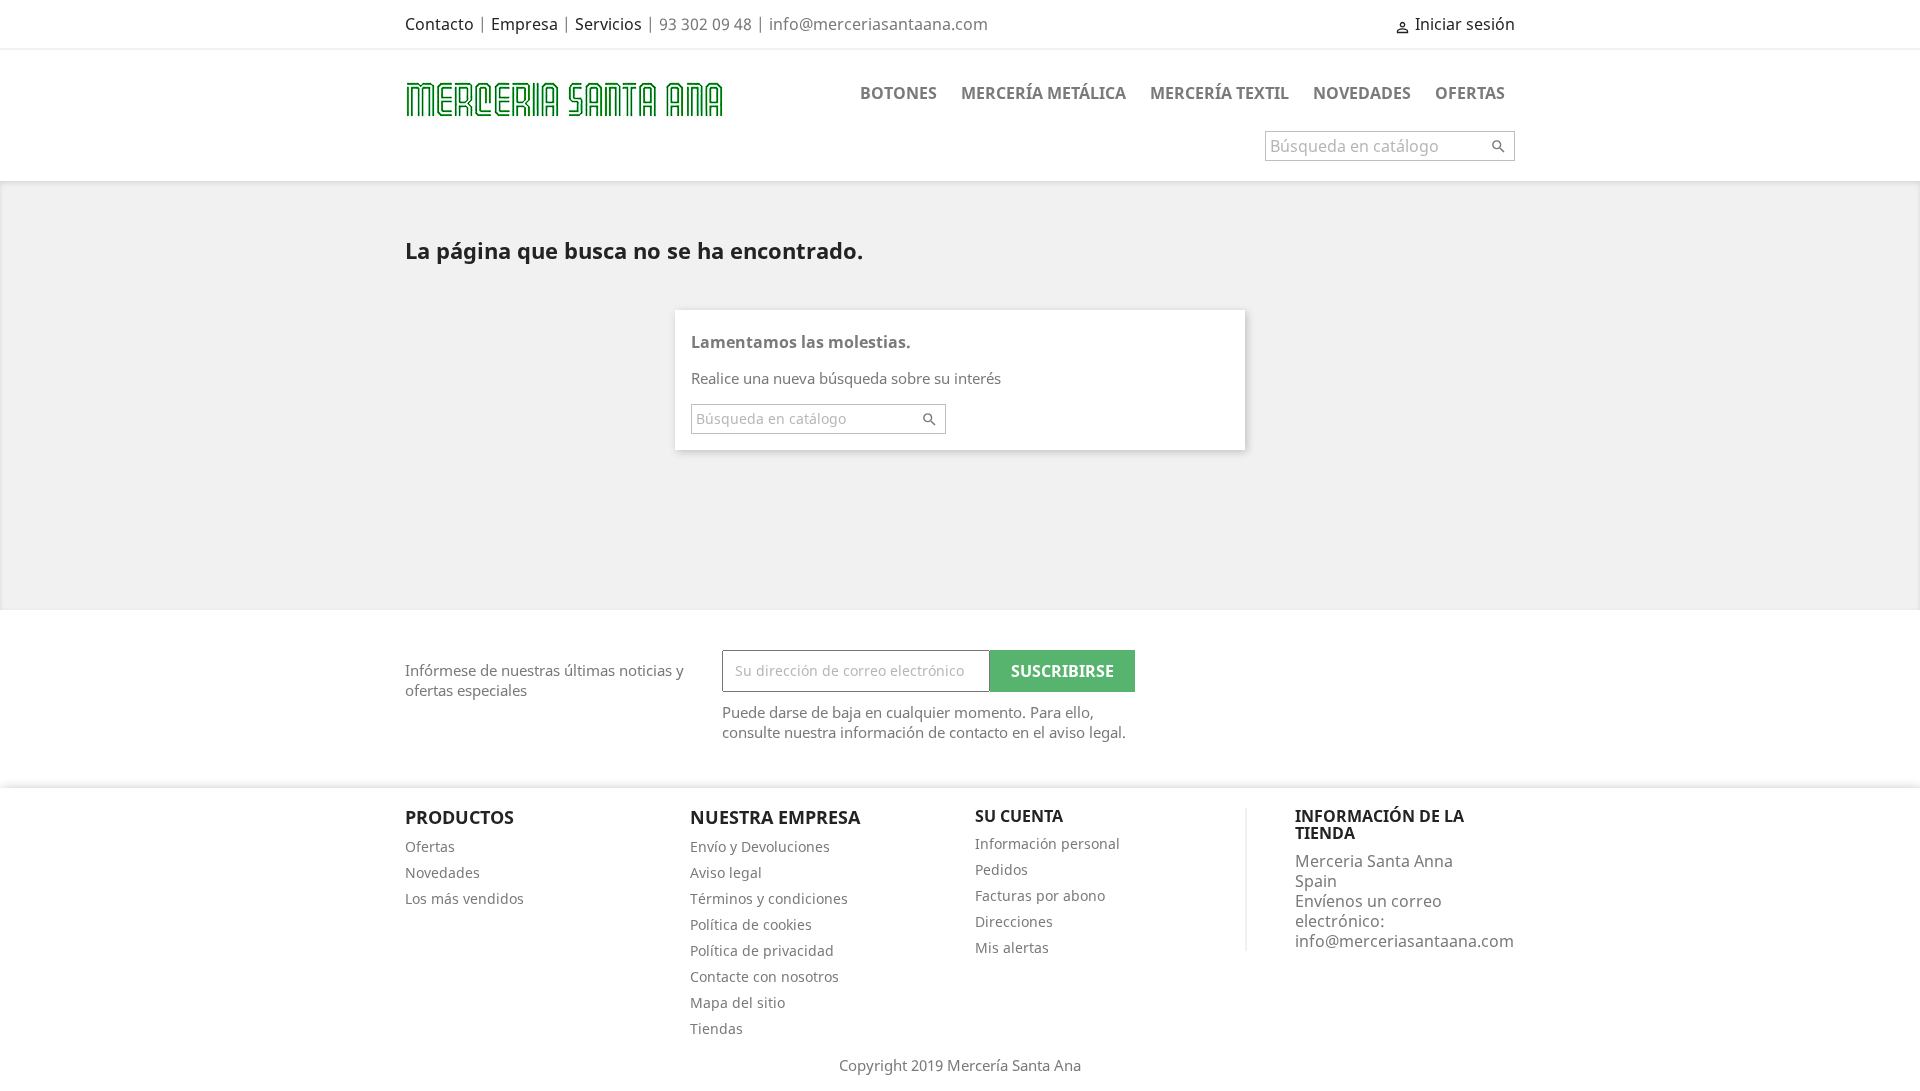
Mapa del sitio (737, 1002)
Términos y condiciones (769, 898)
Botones (898, 93)
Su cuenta (1019, 816)
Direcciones (1014, 921)
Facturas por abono (1040, 895)
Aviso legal (726, 872)
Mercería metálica (1043, 93)
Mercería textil (1219, 93)
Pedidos (1001, 869)
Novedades (1362, 93)
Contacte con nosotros (764, 976)
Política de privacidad (762, 950)
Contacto (439, 24)
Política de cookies (751, 924)
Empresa (524, 24)
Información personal (1047, 843)
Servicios (608, 24)
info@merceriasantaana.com (1404, 941)
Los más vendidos (464, 898)
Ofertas (1470, 93)
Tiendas (716, 1028)
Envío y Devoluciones (760, 846)
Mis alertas (1012, 947)
